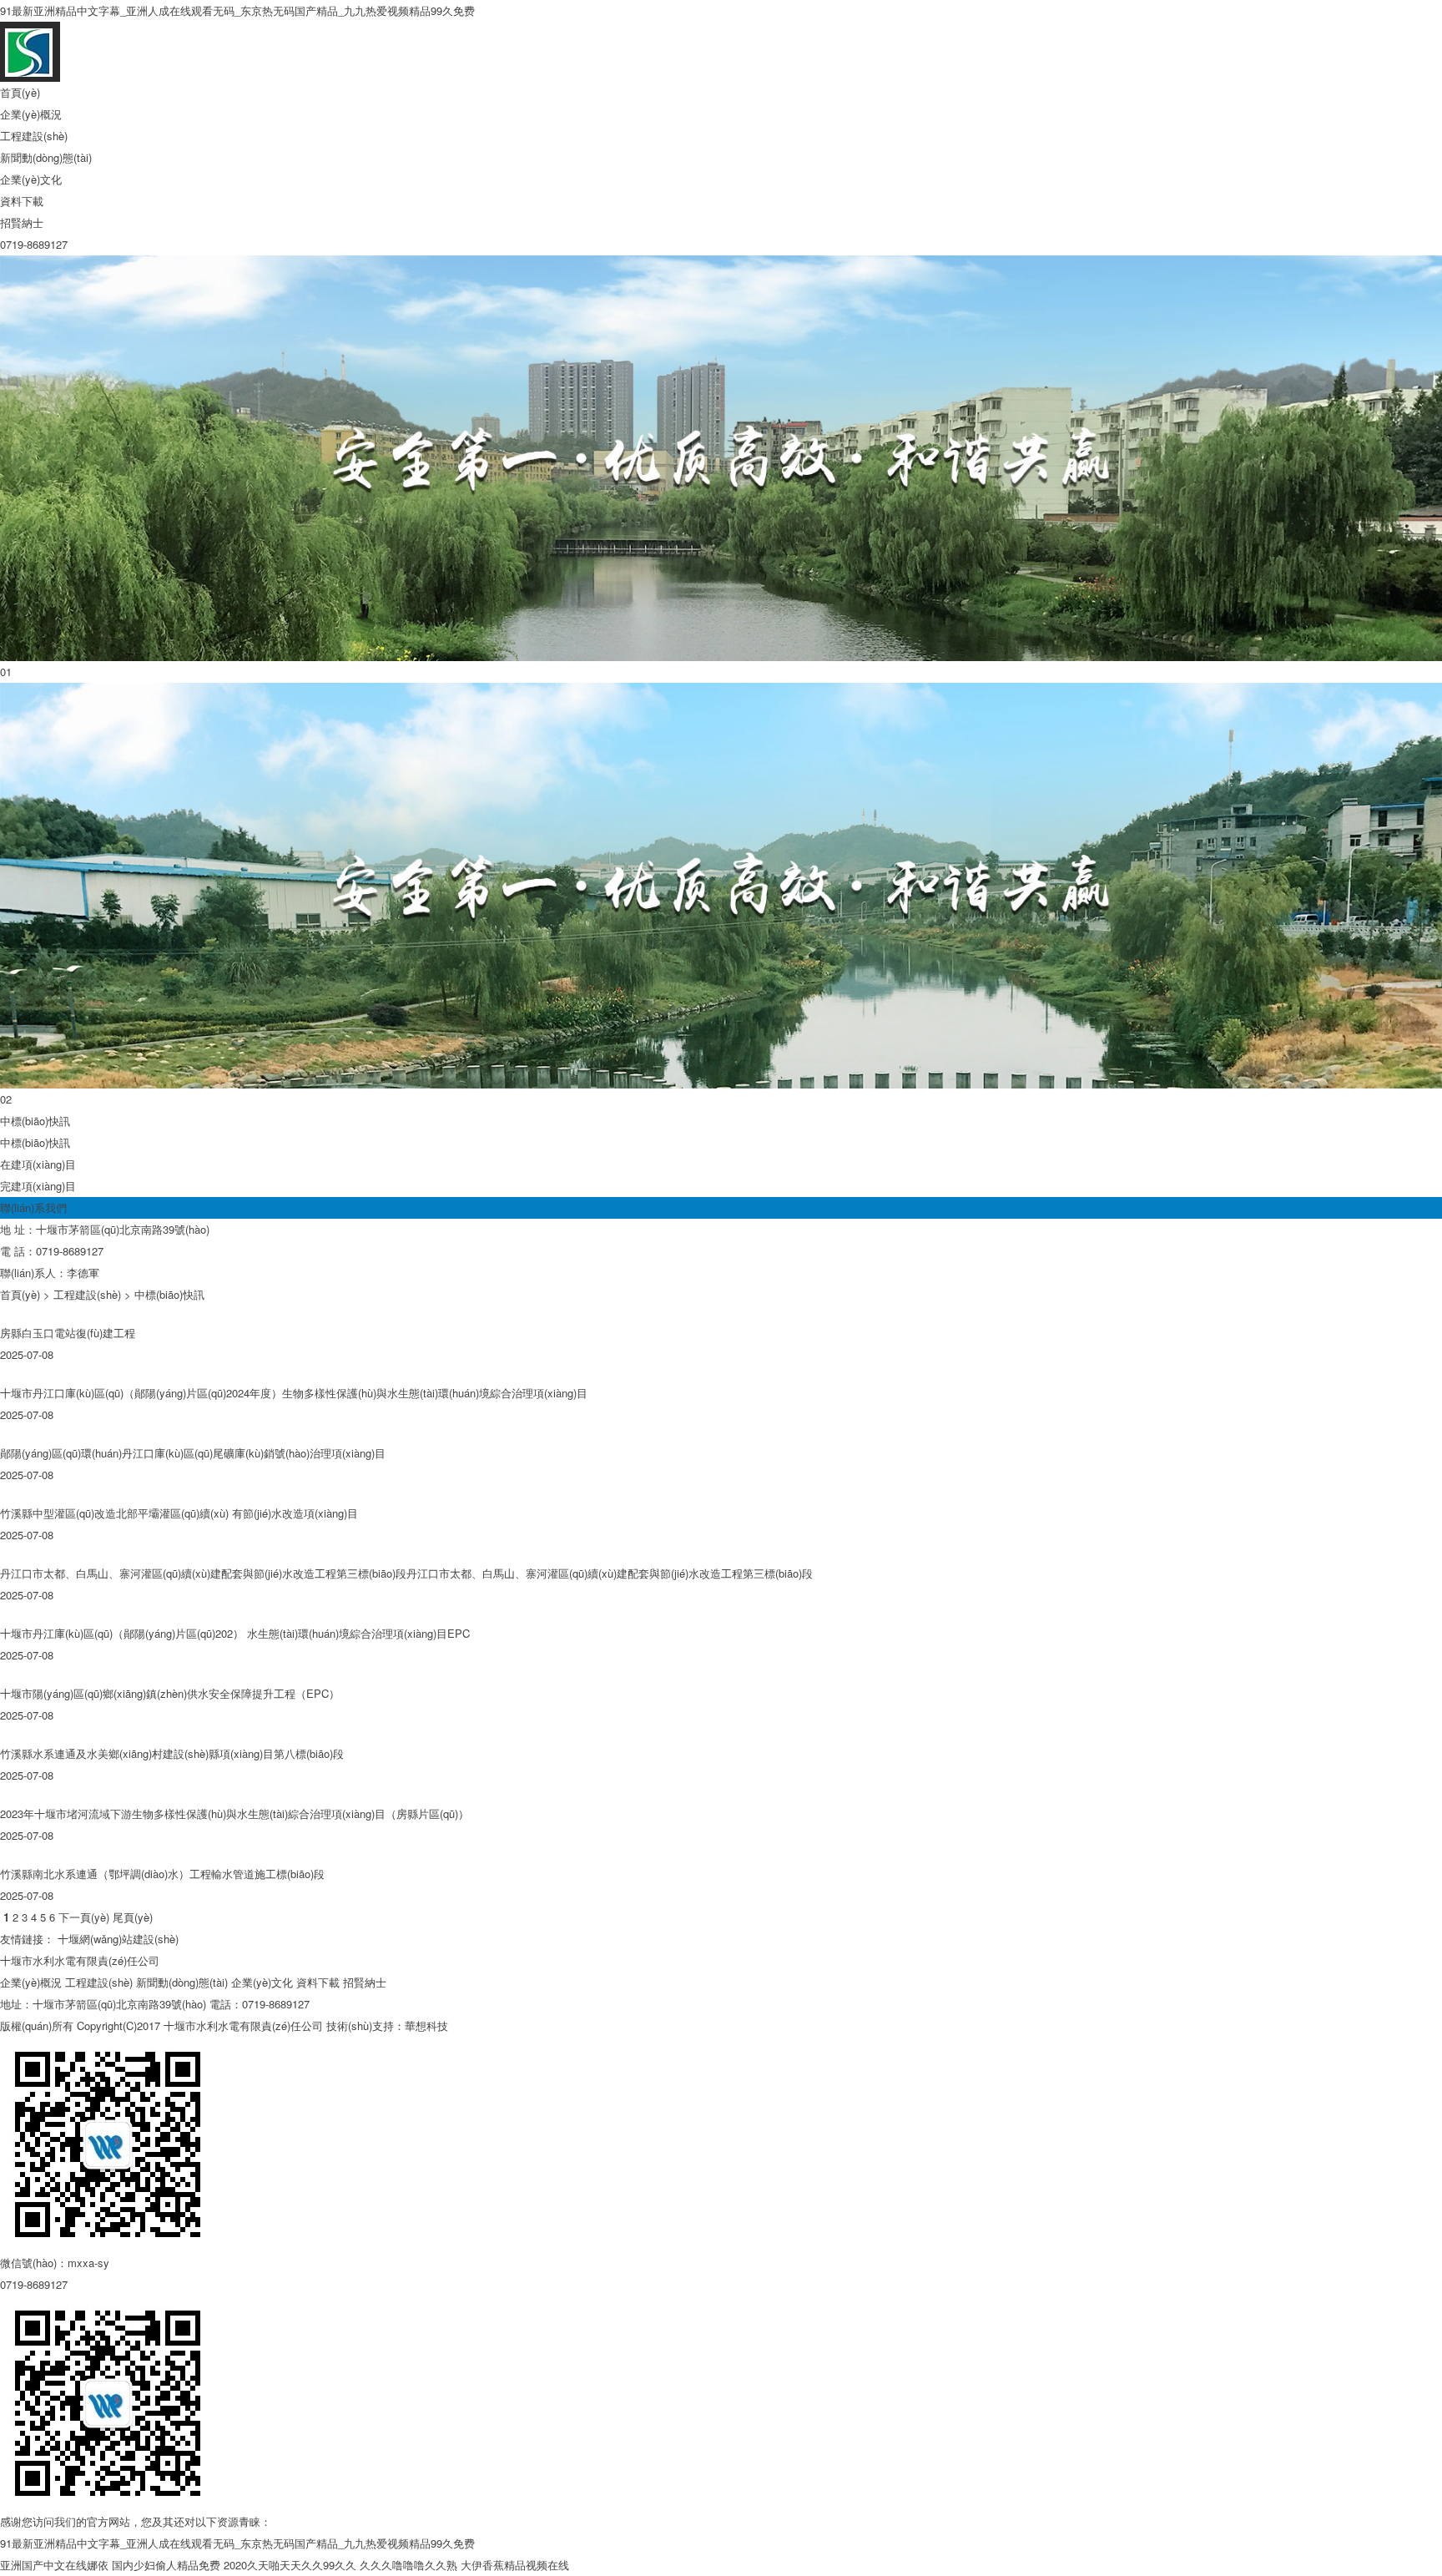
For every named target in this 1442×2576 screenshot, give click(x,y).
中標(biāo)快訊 (35, 1142)
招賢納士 (22, 222)
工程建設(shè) (34, 136)
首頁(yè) (20, 92)
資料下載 (22, 201)
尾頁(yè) (133, 1917)
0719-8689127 (34, 244)
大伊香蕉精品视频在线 (515, 2565)
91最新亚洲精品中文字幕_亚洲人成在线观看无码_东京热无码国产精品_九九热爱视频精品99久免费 (237, 10)
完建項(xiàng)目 (38, 1186)
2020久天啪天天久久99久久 (290, 2565)
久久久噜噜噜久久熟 (408, 2565)
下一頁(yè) (84, 1917)
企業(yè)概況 (31, 114)
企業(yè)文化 (31, 179)
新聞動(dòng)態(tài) (46, 157)
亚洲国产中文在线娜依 (54, 2565)
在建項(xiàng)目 (38, 1164)
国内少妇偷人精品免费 (166, 2565)
